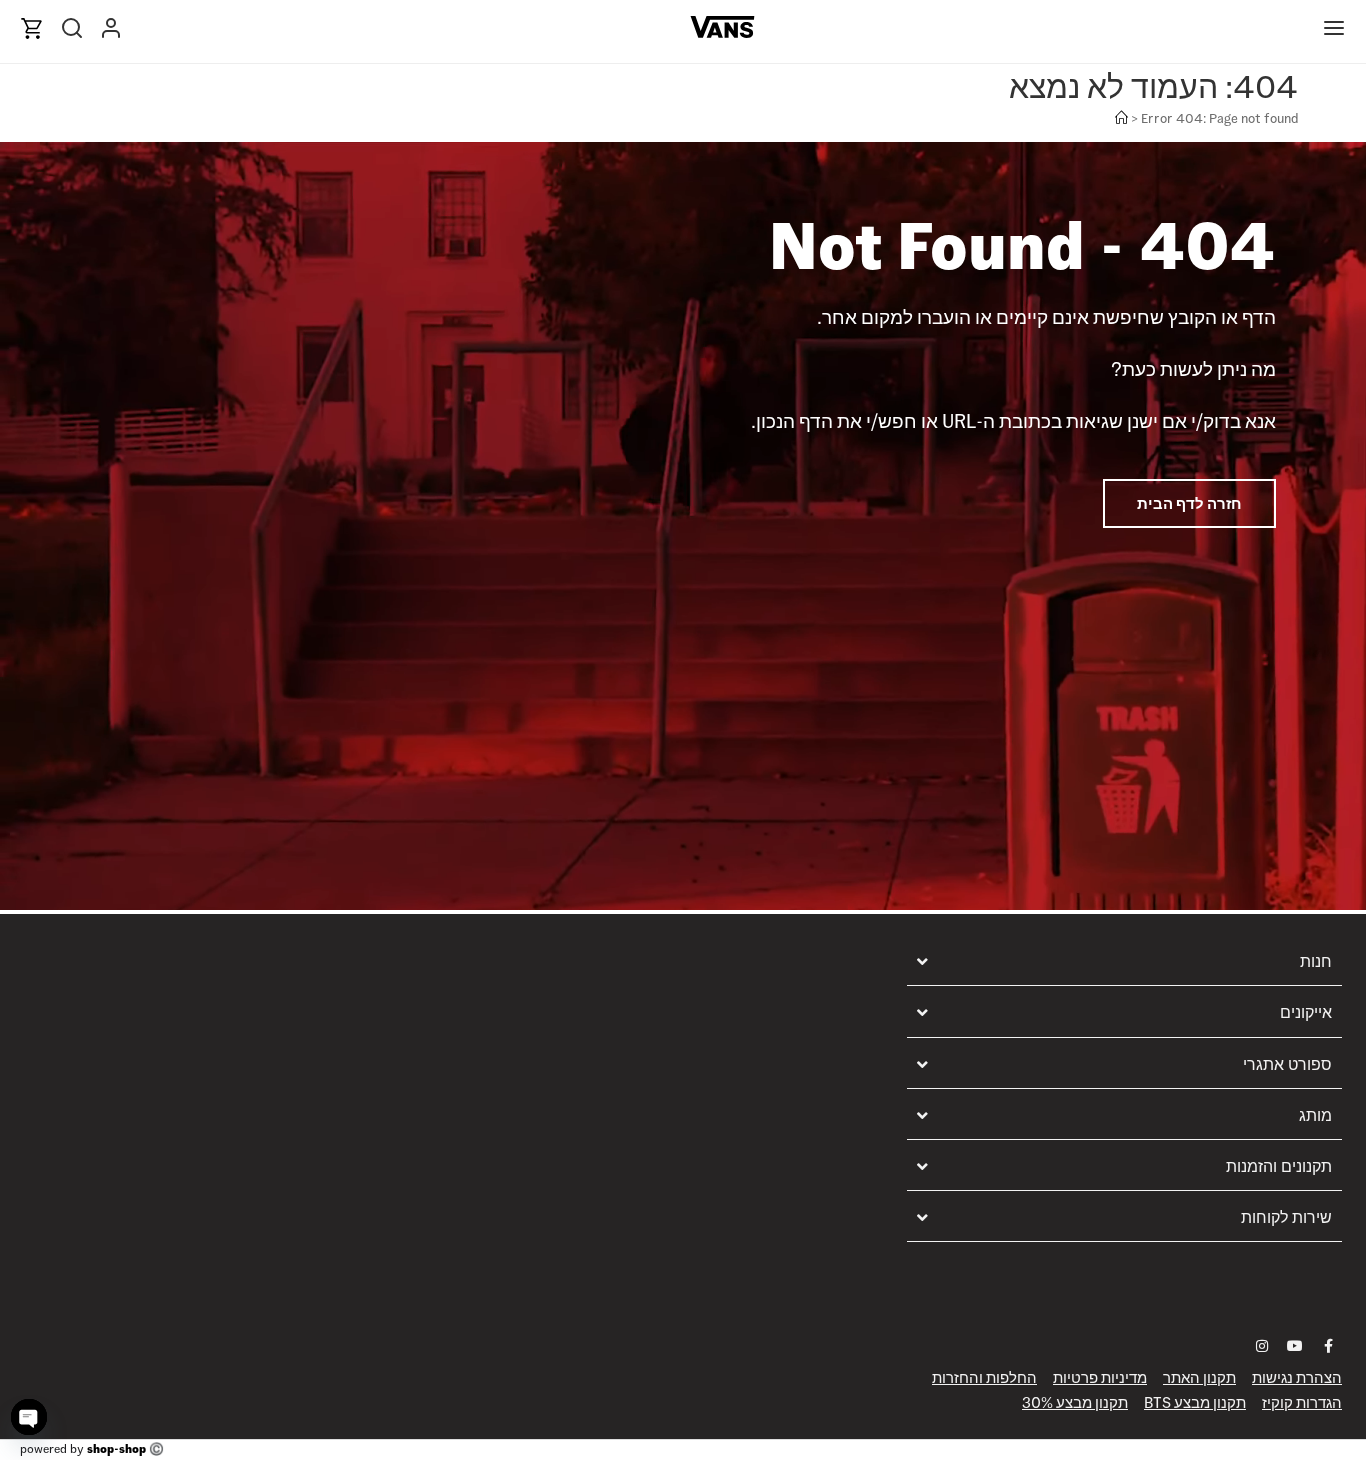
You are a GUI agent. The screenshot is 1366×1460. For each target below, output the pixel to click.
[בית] (1121, 118)
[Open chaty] (29, 1417)
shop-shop (116, 1448)
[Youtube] (1295, 1346)
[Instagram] (1262, 1346)
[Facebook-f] (1328, 1346)
